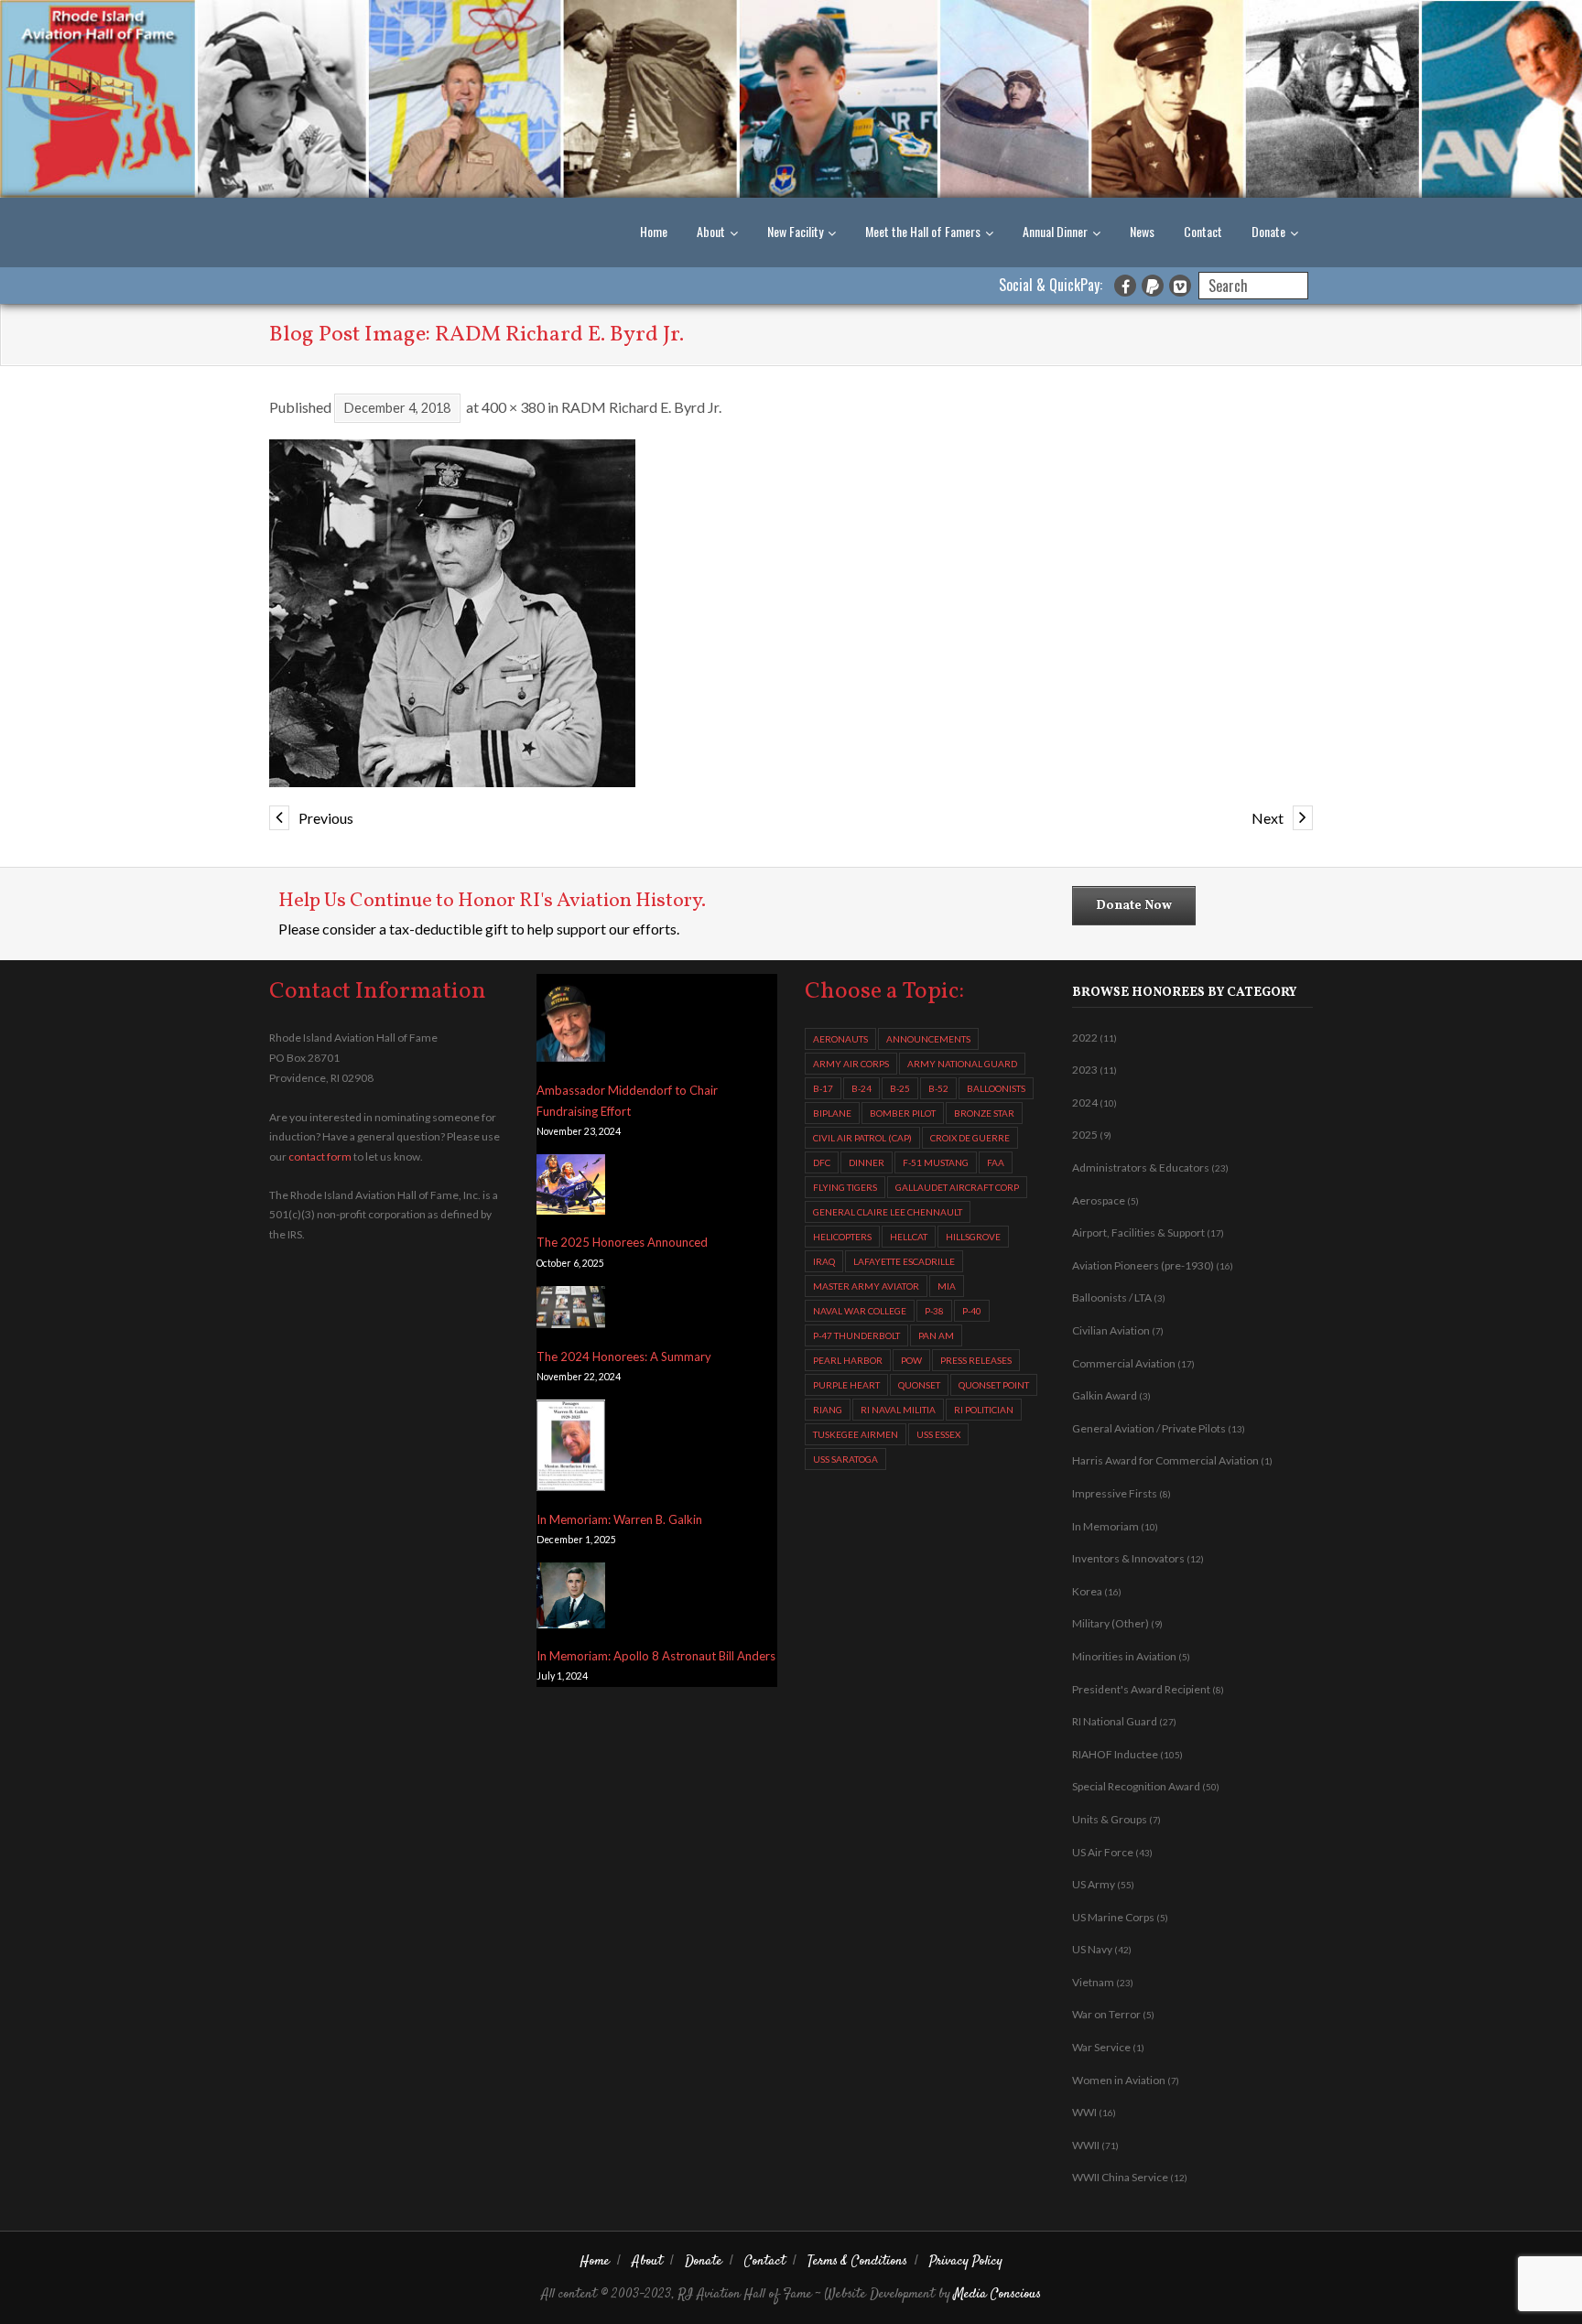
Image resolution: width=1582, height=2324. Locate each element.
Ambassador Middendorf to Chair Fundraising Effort (627, 1101)
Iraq (824, 1261)
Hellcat (909, 1237)
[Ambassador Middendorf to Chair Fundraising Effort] (571, 1023)
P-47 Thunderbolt (856, 1335)
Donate (1268, 231)
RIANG (828, 1410)
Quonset (919, 1385)
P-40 (972, 1311)
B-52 (938, 1088)
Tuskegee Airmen (856, 1434)
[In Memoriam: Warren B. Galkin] (571, 1449)
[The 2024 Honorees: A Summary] (571, 1311)
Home (654, 231)
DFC (822, 1162)
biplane (832, 1113)
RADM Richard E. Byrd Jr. (641, 407)
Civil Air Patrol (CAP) (862, 1138)
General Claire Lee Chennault (888, 1212)
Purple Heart (846, 1385)
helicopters (842, 1237)
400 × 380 (513, 407)
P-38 (934, 1311)
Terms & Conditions (857, 2261)
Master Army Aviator (866, 1286)
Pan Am (936, 1335)
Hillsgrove (973, 1237)
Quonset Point (994, 1385)
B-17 (823, 1088)
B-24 (861, 1088)
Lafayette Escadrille (904, 1261)
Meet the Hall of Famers (923, 231)
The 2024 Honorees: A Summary (624, 1357)
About (711, 231)
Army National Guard (962, 1064)
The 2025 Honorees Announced (622, 1242)
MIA (947, 1286)
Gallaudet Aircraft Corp (957, 1187)
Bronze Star (984, 1113)
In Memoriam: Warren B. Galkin (619, 1519)
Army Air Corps (851, 1064)
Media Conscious (997, 2294)
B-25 (900, 1088)
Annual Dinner (1055, 231)
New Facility (795, 231)
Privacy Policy (966, 2261)
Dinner (867, 1162)
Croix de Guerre (970, 1138)
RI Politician (984, 1410)
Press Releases (976, 1360)
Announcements (928, 1039)
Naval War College (860, 1311)
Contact (1203, 231)
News (1142, 231)
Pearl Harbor (848, 1360)
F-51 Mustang (936, 1162)
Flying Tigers (845, 1187)
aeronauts (840, 1039)
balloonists (996, 1088)
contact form (320, 1157)
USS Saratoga (845, 1459)
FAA (996, 1162)
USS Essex (938, 1434)
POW (911, 1360)
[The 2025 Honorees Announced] (571, 1188)
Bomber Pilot (903, 1113)
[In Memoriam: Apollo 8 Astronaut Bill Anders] (571, 1599)
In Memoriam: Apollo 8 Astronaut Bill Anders (656, 1656)
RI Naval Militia (898, 1410)
